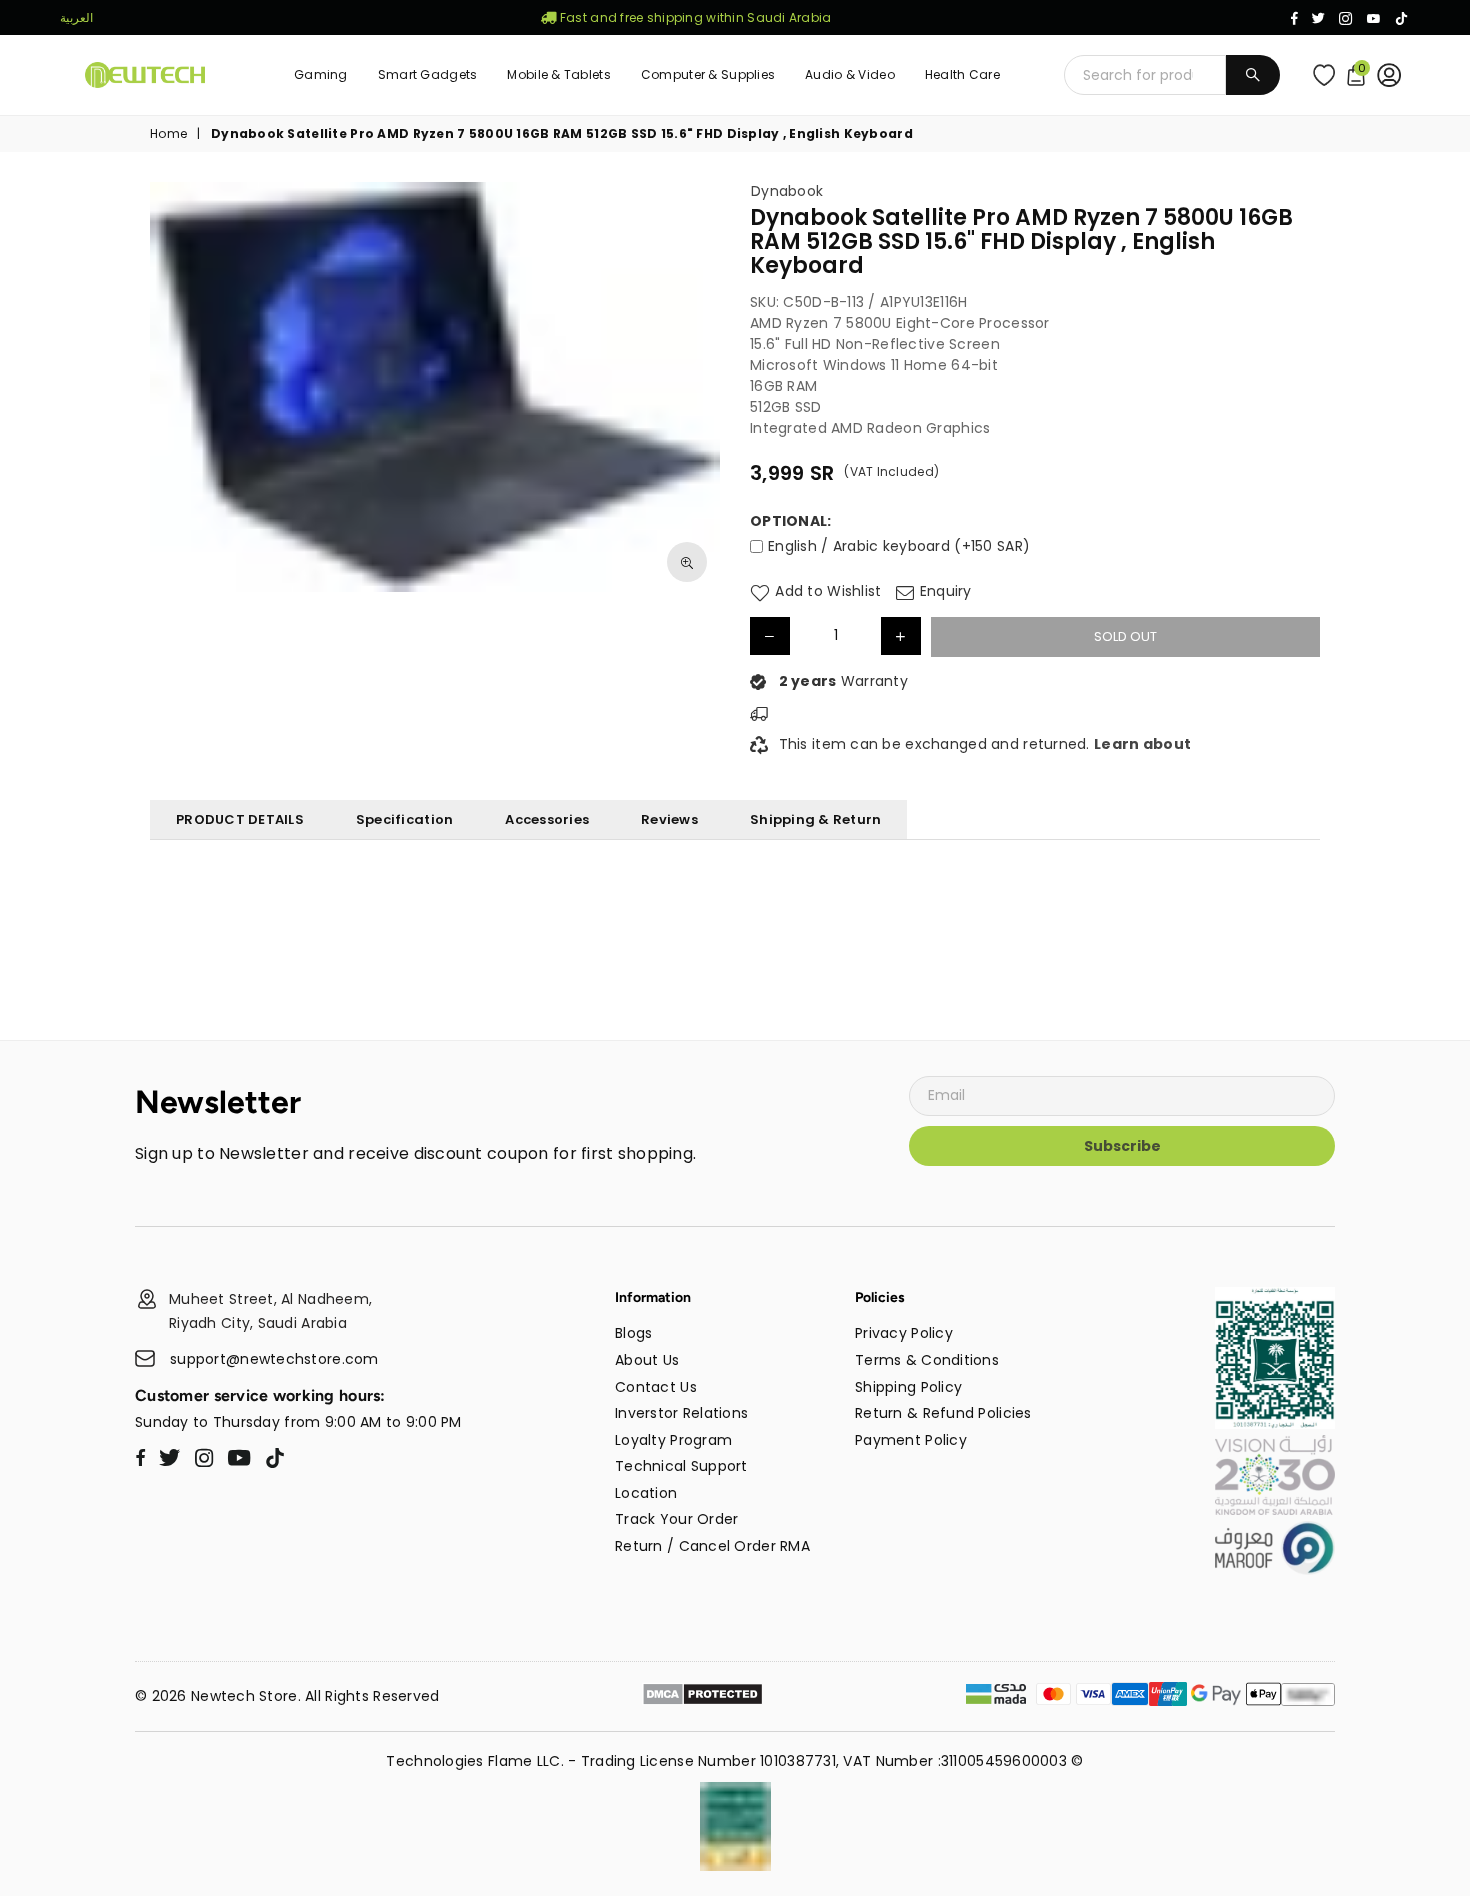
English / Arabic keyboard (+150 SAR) (899, 546)
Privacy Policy (904, 1333)
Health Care (962, 74)
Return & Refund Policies (943, 1413)
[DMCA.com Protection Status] (702, 1697)
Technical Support (681, 1466)
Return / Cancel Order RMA (712, 1546)
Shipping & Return (815, 819)
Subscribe (1122, 1146)
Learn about (1142, 744)
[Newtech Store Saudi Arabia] (1275, 1424)
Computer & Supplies (708, 74)
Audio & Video (850, 74)
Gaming (321, 74)
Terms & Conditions (927, 1360)
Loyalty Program (673, 1440)
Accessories (547, 819)
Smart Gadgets (428, 74)
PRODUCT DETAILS (240, 819)
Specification (404, 819)
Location (646, 1493)
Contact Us (656, 1387)
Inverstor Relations (681, 1413)
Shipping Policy (908, 1387)
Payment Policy (911, 1440)
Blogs (633, 1333)
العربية (76, 17)
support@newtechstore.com (274, 1359)
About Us (647, 1360)
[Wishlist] (1328, 75)
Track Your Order (676, 1519)
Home (168, 134)
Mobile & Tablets (558, 74)
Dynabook (787, 191)
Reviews (669, 819)
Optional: (791, 521)
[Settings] (1393, 75)
